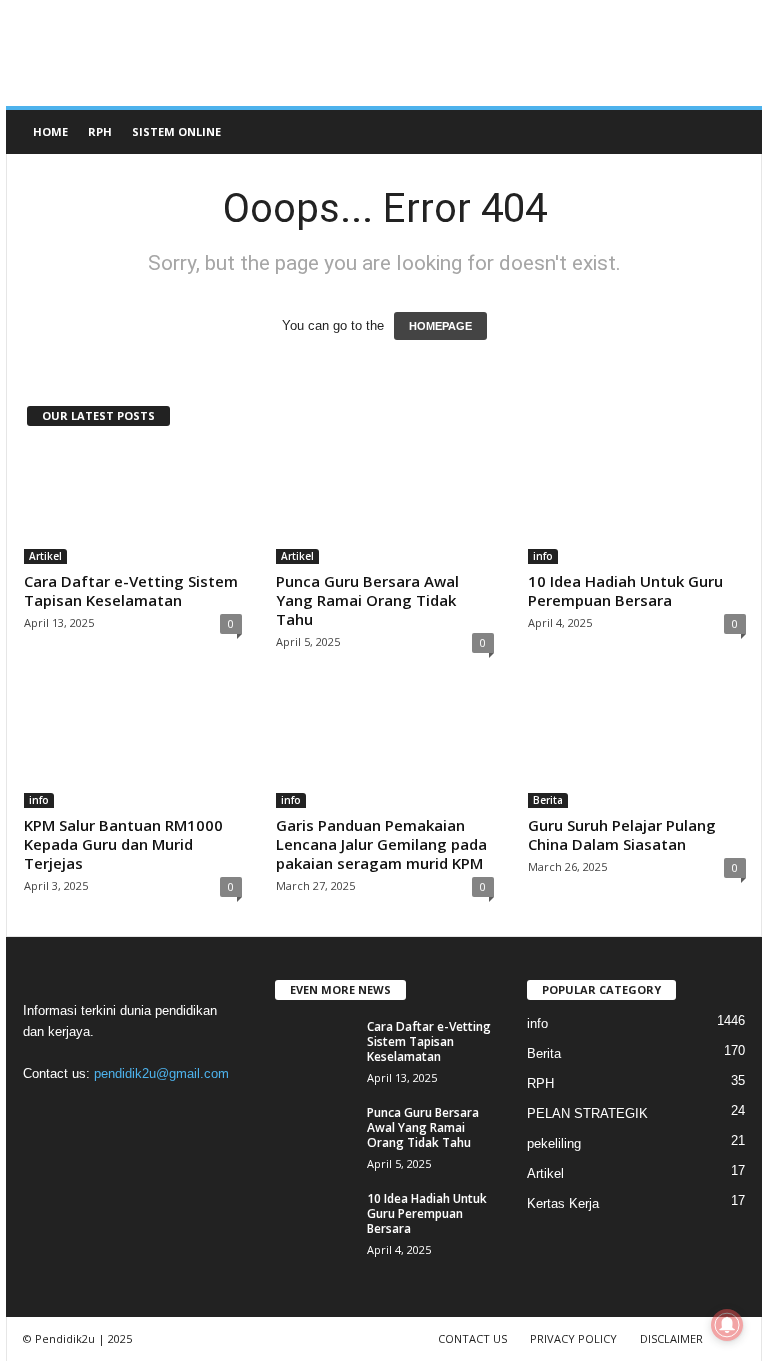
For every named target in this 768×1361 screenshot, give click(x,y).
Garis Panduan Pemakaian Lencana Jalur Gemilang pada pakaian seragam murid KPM (381, 844)
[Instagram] (84, 1112)
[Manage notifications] (727, 1325)
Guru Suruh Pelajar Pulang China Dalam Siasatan (622, 834)
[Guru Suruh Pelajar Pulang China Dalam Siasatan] (637, 750)
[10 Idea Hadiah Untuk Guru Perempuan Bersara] (637, 506)
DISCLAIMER (671, 1338)
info (543, 556)
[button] (732, 132)
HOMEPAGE (440, 326)
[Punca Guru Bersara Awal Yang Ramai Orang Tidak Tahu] (385, 506)
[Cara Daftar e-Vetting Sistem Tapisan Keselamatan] (133, 506)
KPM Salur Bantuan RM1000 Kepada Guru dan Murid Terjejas (123, 844)
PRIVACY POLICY (573, 1338)
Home (50, 131)
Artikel (45, 556)
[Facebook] (43, 1112)
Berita (548, 800)
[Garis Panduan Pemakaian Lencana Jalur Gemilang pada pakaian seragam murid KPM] (385, 750)
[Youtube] (205, 1112)
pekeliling (554, 1143)
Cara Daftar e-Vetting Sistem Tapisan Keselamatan (131, 590)
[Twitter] (166, 1112)
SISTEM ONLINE (176, 131)
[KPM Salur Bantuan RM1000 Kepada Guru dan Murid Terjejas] (133, 750)
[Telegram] (125, 1112)
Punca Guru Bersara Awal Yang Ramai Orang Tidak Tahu (367, 600)
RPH (100, 131)
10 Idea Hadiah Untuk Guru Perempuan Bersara (625, 590)
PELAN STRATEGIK (587, 1113)
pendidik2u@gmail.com (161, 1073)
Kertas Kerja (563, 1203)
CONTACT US (472, 1338)
